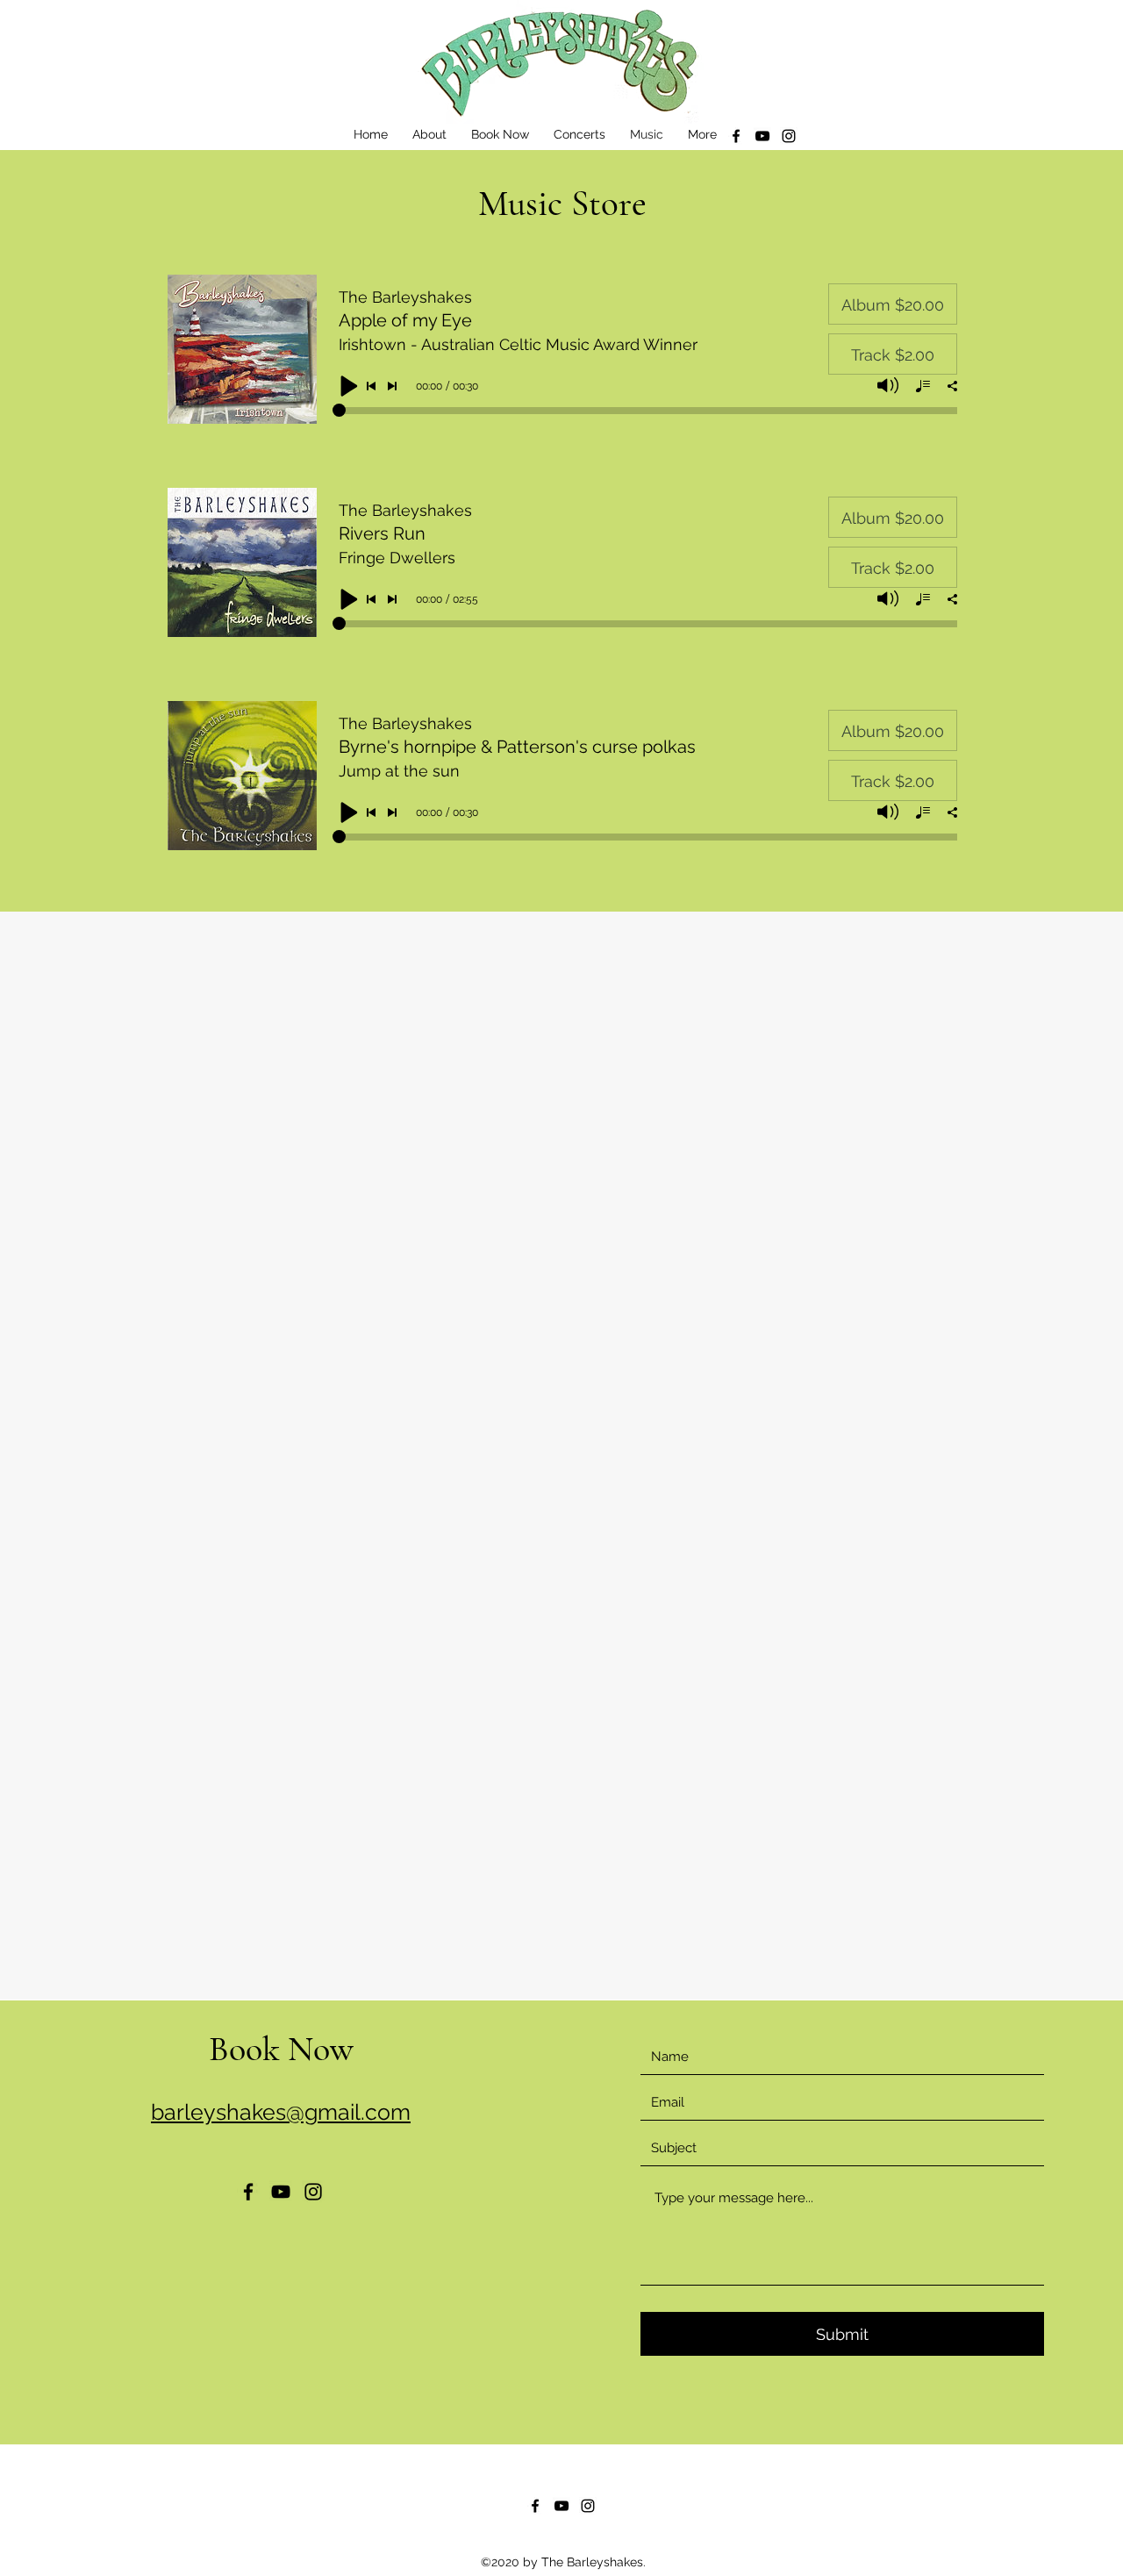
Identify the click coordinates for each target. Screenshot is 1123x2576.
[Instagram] (789, 136)
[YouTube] (762, 136)
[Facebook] (736, 136)
